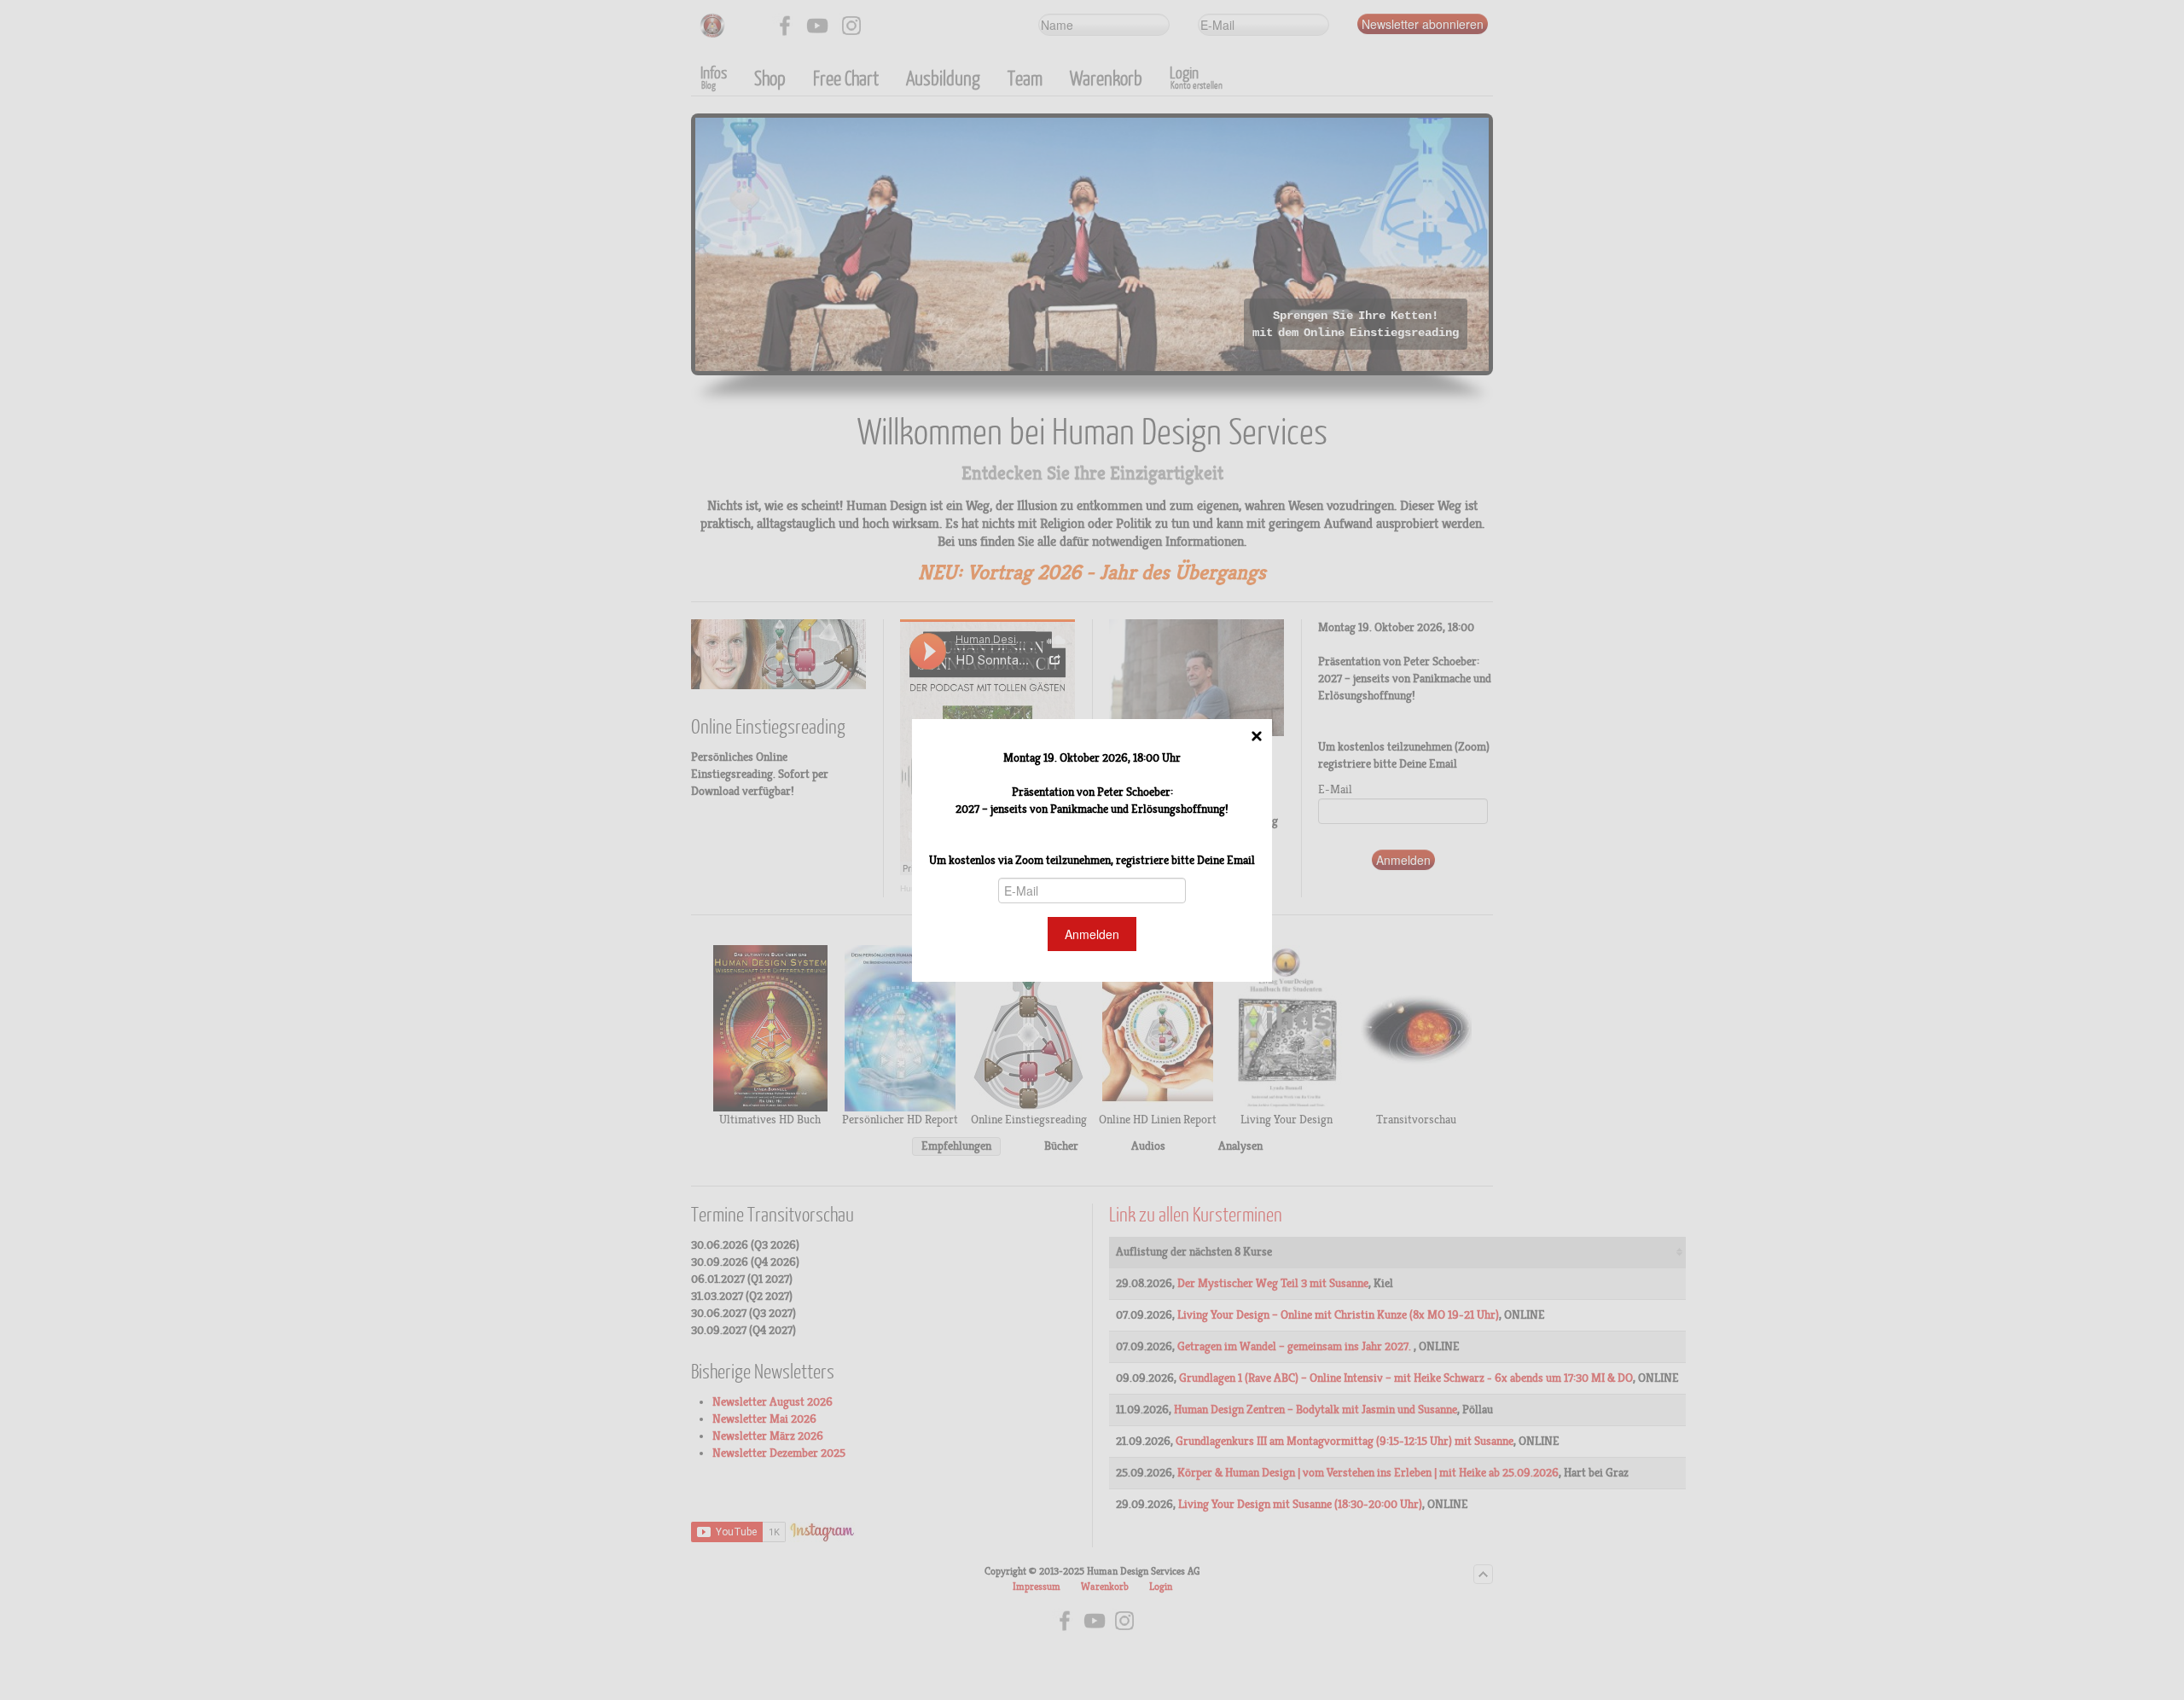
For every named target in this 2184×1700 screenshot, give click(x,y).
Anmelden (1092, 934)
